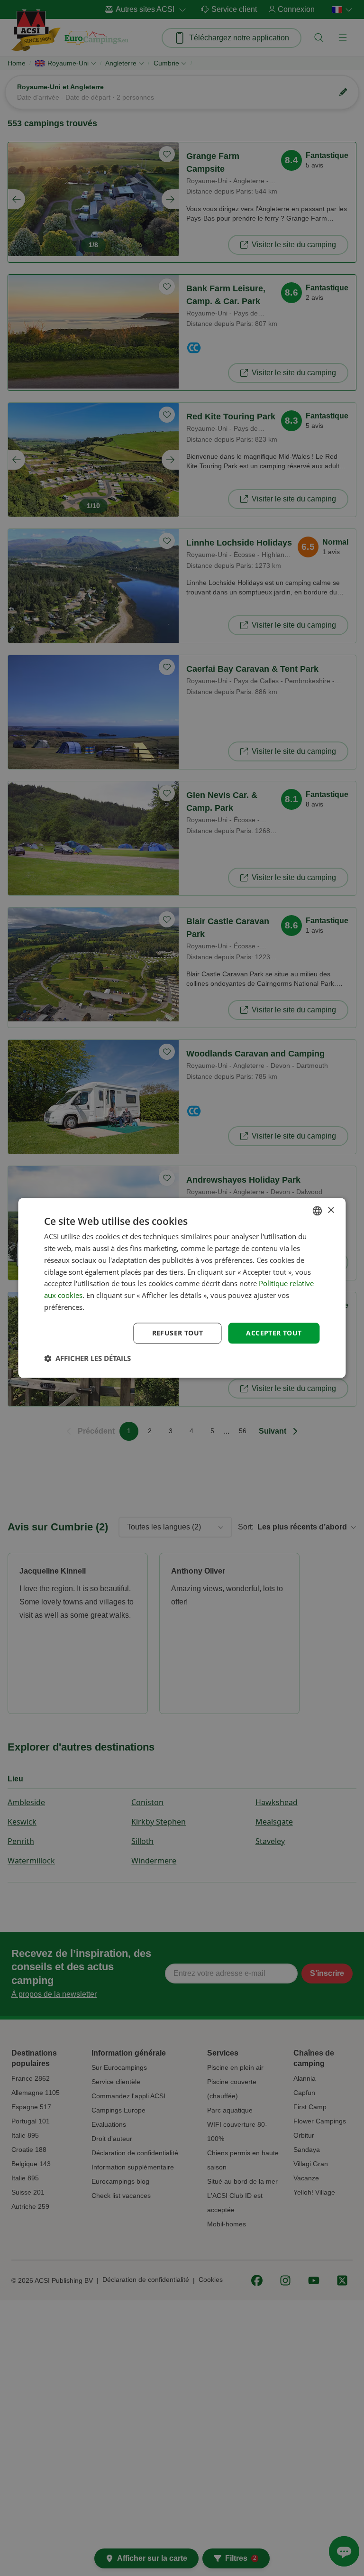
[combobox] (318, 1211)
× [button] (331, 1210)
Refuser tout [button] (178, 1333)
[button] (87, 1359)
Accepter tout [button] (274, 1333)
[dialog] (182, 1288)
